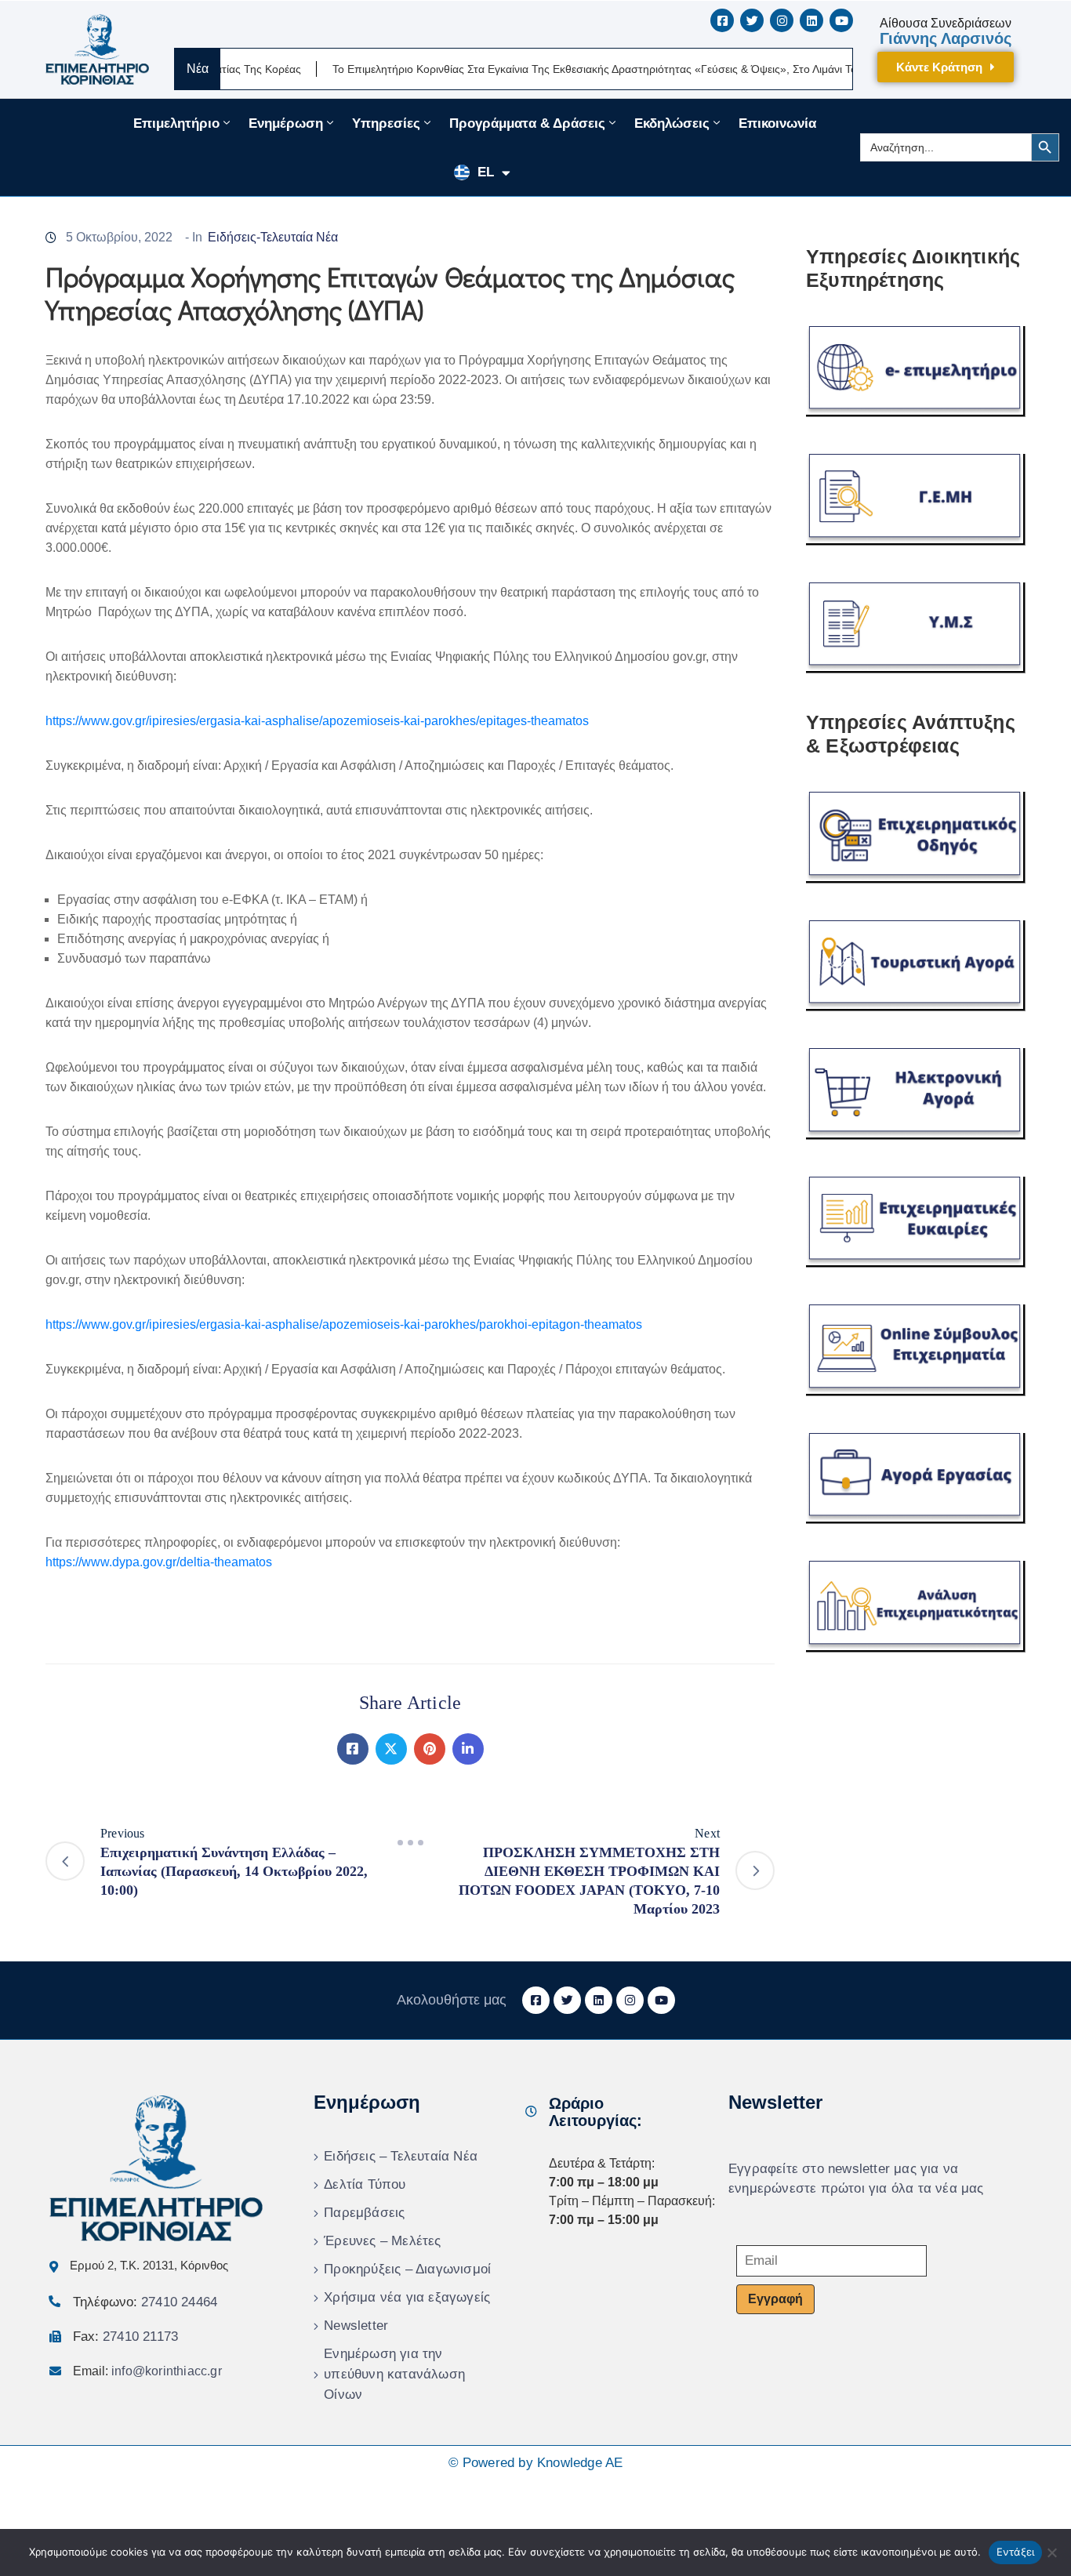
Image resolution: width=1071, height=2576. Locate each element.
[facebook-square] (722, 20)
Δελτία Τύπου (365, 2184)
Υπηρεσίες (386, 123)
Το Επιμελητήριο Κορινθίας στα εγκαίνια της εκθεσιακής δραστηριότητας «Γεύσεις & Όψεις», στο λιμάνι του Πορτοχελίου (559, 69)
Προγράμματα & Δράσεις (527, 123)
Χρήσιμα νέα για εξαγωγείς (407, 2297)
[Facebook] (353, 1749)
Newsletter (356, 2326)
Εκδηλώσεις (672, 123)
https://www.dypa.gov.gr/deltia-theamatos (159, 1562)
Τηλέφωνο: (145, 2302)
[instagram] (782, 20)
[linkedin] (811, 20)
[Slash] (410, 1843)
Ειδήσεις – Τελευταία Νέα (401, 2156)
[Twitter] (391, 1749)
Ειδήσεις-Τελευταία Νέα (273, 237)
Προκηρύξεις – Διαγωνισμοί (407, 2269)
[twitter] (752, 20)
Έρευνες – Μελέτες (382, 2241)
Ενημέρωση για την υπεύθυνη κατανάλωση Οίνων (394, 2374)
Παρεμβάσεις (364, 2213)
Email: (147, 2371)
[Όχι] (1051, 2552)
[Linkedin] (468, 1749)
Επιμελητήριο (176, 123)
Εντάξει (1016, 2552)
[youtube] (841, 20)
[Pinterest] (430, 1749)
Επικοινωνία (777, 123)
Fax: (125, 2337)
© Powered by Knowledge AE (536, 2463)
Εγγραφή (775, 2299)
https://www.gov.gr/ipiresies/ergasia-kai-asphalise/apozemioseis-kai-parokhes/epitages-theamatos (317, 721)
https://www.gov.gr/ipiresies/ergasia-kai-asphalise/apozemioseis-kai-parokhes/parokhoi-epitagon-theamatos (344, 1324)
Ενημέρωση (286, 123)
